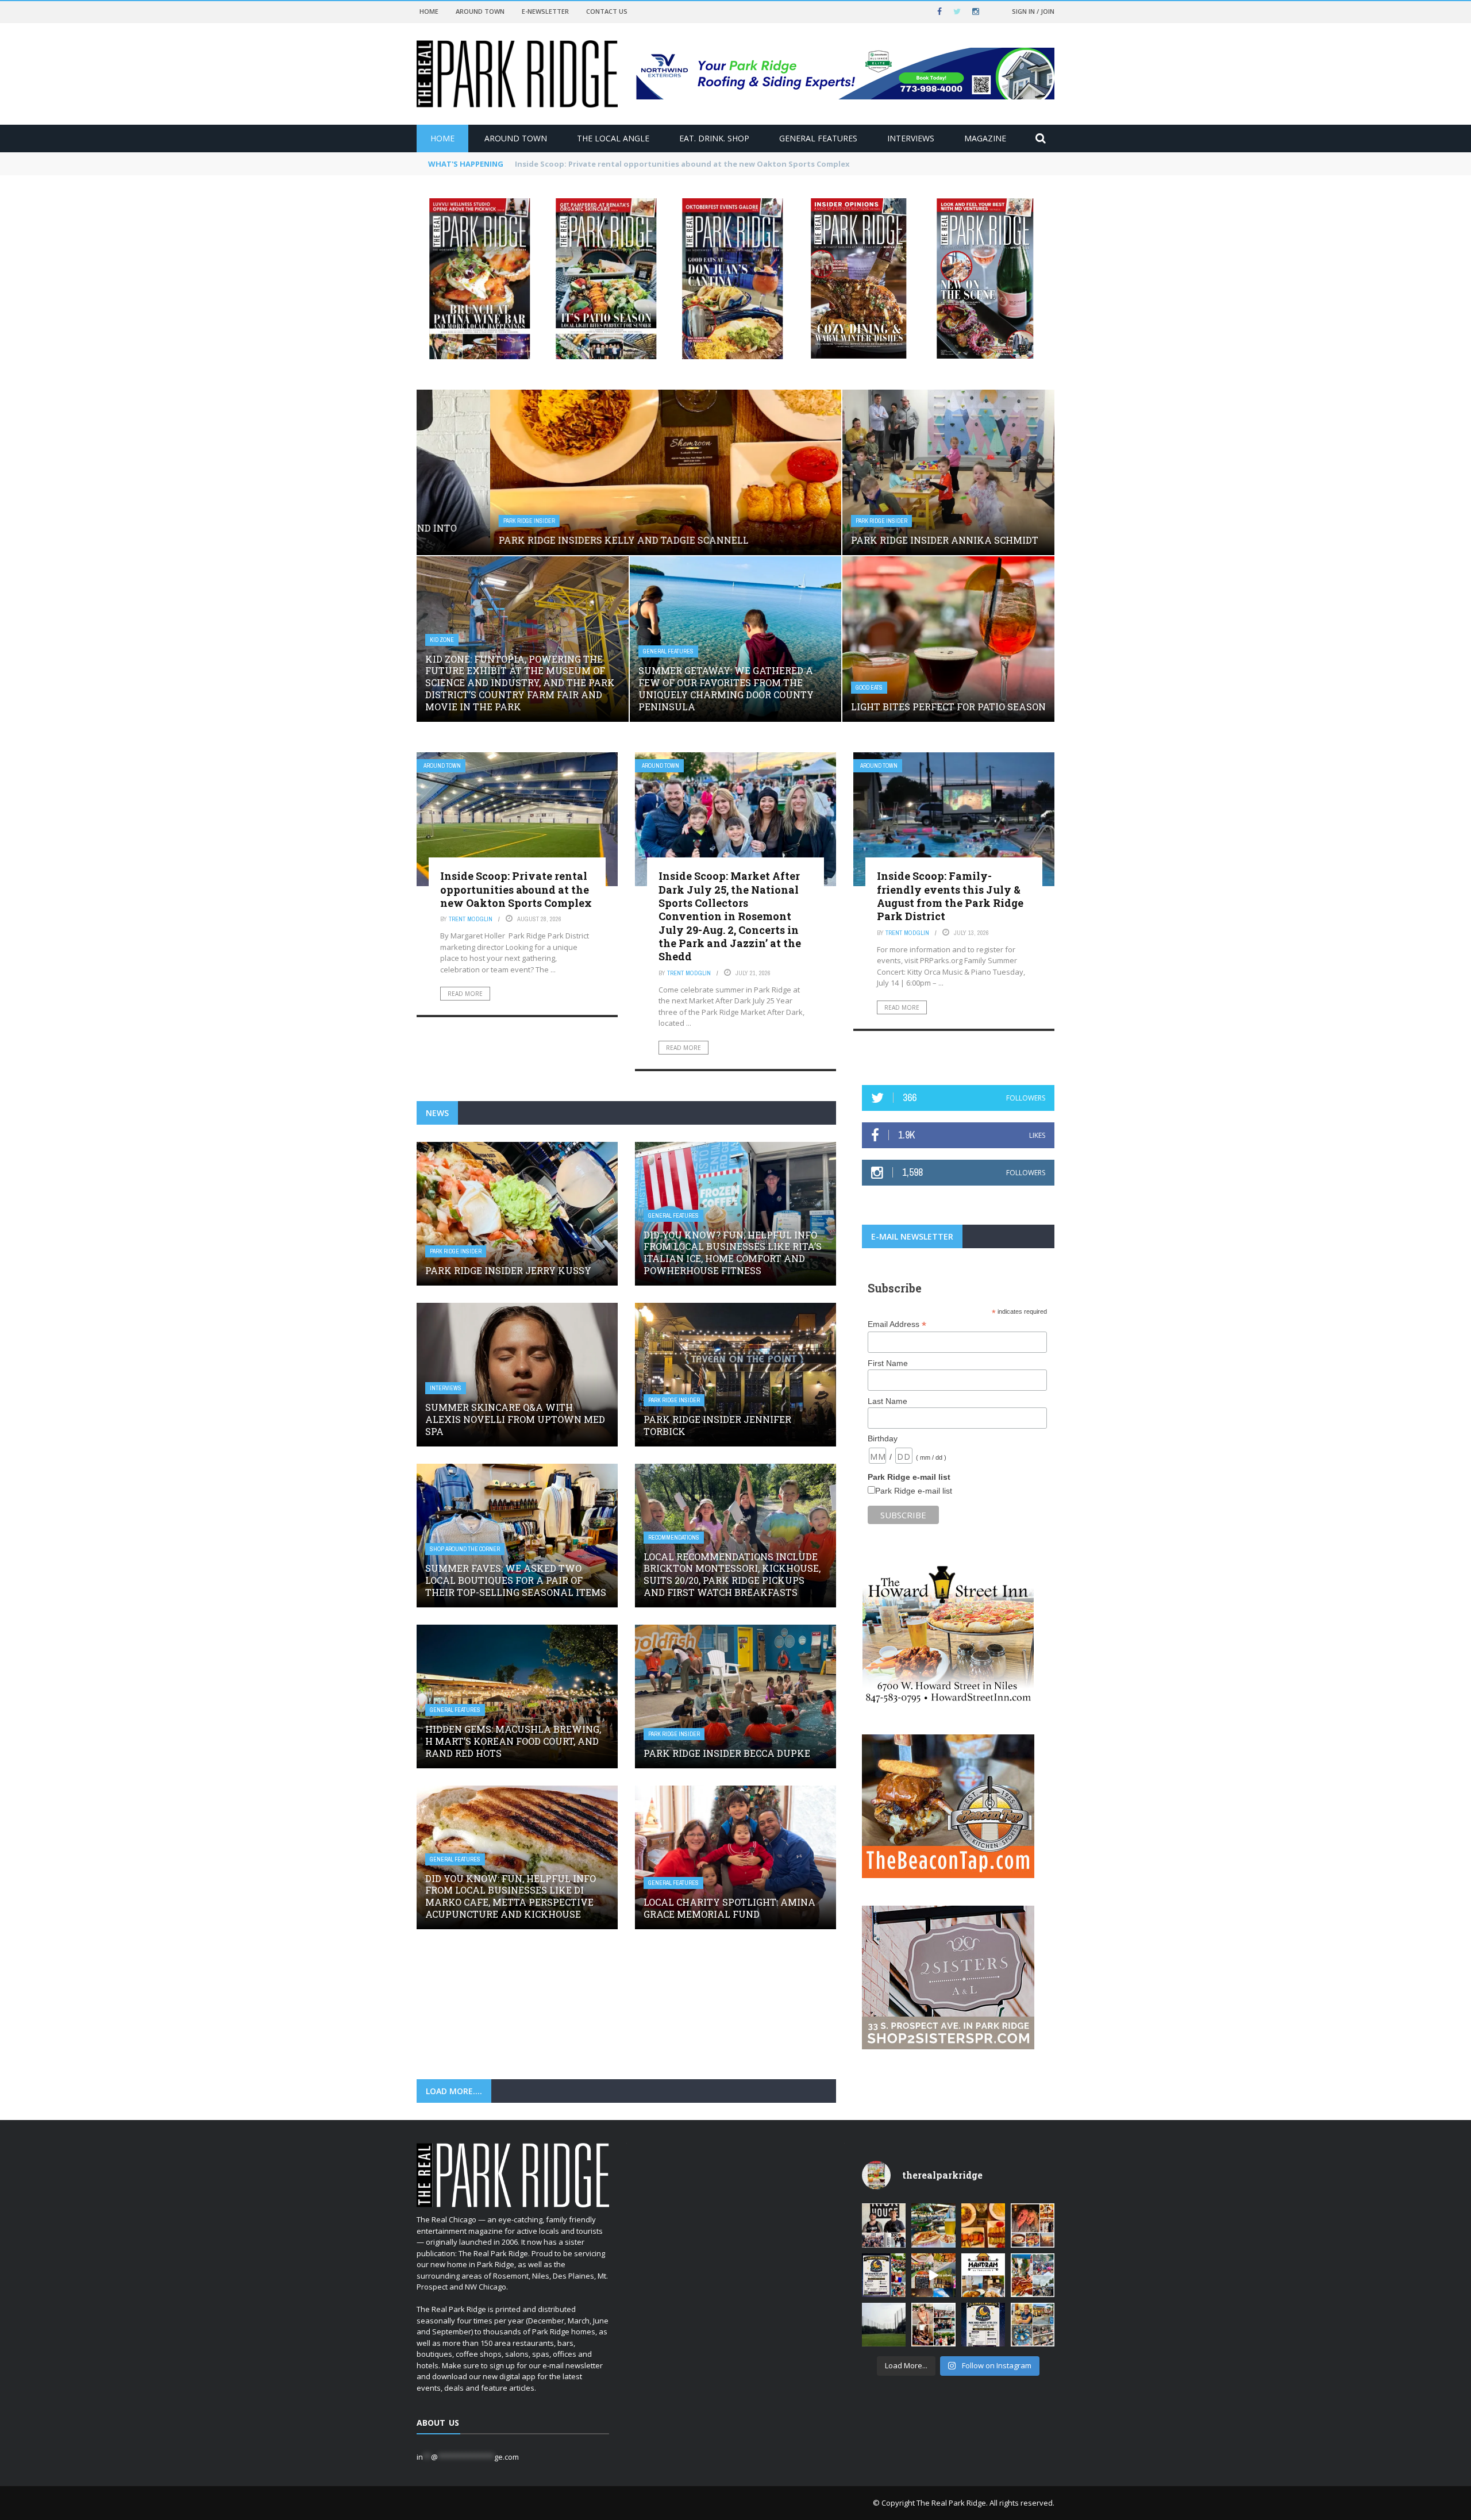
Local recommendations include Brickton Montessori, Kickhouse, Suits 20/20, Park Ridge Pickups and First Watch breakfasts (732, 1574)
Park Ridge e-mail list (914, 1491)
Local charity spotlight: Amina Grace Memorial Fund (729, 1908)
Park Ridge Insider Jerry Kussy (508, 1270)
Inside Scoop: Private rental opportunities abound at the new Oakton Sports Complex (516, 889)
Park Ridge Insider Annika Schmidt (945, 540)
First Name (888, 1363)
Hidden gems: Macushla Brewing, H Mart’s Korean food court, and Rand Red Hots (513, 1741)
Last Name (887, 1401)
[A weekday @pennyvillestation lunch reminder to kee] (933, 2275)
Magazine (985, 138)
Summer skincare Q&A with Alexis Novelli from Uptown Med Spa (515, 1419)
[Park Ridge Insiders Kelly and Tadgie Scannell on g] (1033, 2225)
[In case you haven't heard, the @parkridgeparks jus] (884, 2325)
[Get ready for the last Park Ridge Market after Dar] (884, 2275)
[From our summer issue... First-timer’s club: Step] (884, 2225)
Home (429, 11)
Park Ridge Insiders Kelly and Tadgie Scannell (601, 164)
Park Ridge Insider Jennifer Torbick (717, 1425)
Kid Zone (442, 640)
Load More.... (454, 2091)
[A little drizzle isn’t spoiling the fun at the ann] (1033, 2275)
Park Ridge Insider (456, 521)
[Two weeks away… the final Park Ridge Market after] (983, 2325)
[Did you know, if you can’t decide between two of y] (1033, 2325)
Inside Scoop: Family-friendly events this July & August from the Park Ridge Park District (950, 896)
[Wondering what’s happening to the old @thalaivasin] (983, 2275)
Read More (465, 994)
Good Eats (869, 688)
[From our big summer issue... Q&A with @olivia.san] (933, 2325)
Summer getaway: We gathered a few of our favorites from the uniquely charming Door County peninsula (726, 688)
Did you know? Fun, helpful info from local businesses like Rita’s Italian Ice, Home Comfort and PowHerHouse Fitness (733, 1253)
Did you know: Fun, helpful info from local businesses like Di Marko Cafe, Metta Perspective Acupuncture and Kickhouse (511, 1896)
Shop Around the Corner (465, 1549)
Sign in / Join (1033, 11)
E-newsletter (545, 11)
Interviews (911, 138)
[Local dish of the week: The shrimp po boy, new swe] (933, 2225)
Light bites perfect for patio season (948, 707)
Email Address (897, 1324)
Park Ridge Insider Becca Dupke (727, 1753)
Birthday (883, 1438)
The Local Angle (613, 138)
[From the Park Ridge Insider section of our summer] (983, 2225)
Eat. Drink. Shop (714, 138)
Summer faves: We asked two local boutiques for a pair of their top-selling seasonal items (516, 1580)
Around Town (480, 11)
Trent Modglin (471, 919)
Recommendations (674, 1538)
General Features (818, 138)
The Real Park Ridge (951, 2503)
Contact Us (607, 11)
